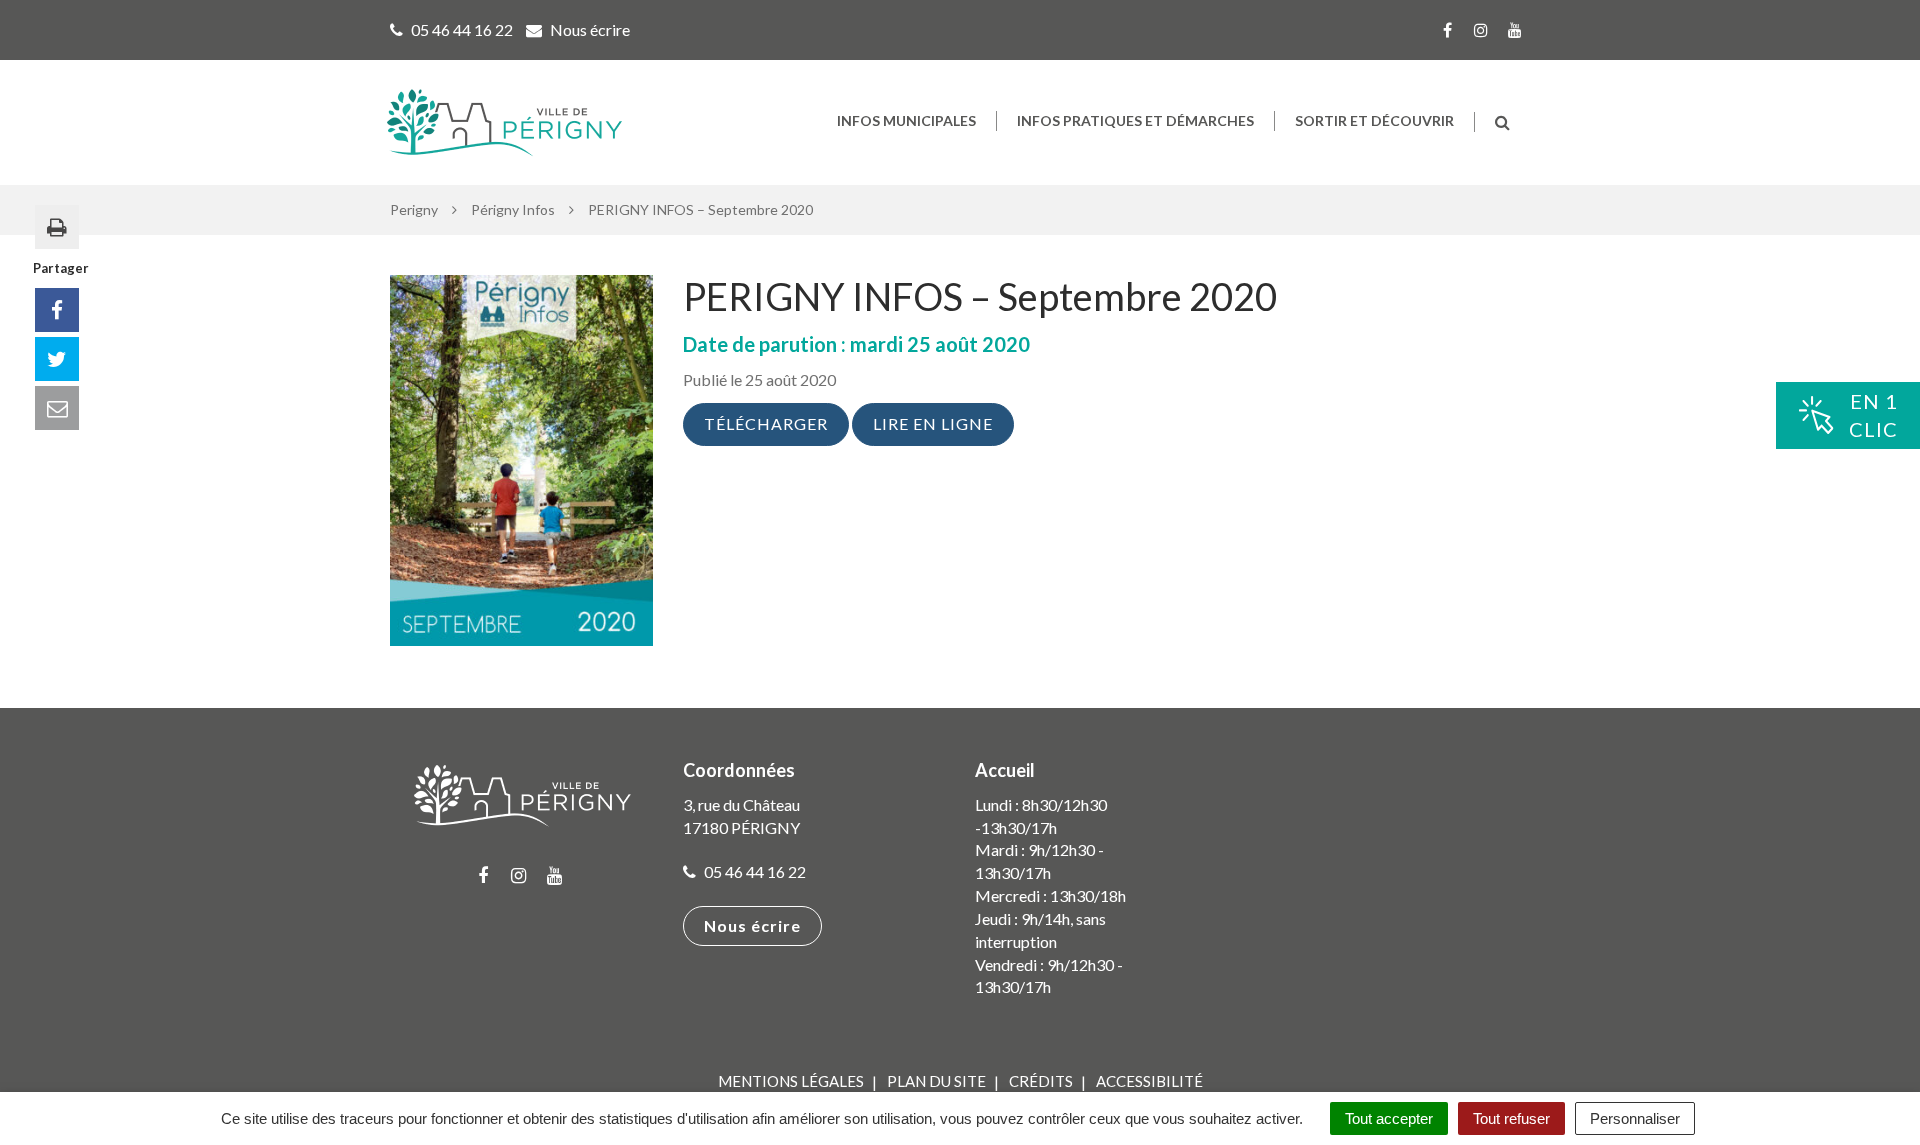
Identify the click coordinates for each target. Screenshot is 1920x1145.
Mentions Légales (791, 1081)
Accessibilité (1149, 1081)
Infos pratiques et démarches (1135, 120)
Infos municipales (906, 120)
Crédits (1041, 1081)
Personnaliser (1635, 1118)
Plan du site (936, 1081)
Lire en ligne (933, 423)
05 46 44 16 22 (753, 871)
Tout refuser (1511, 1118)
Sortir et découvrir (1374, 120)
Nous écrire (752, 925)
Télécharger (766, 423)
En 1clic (1873, 415)
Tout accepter (1389, 1118)
